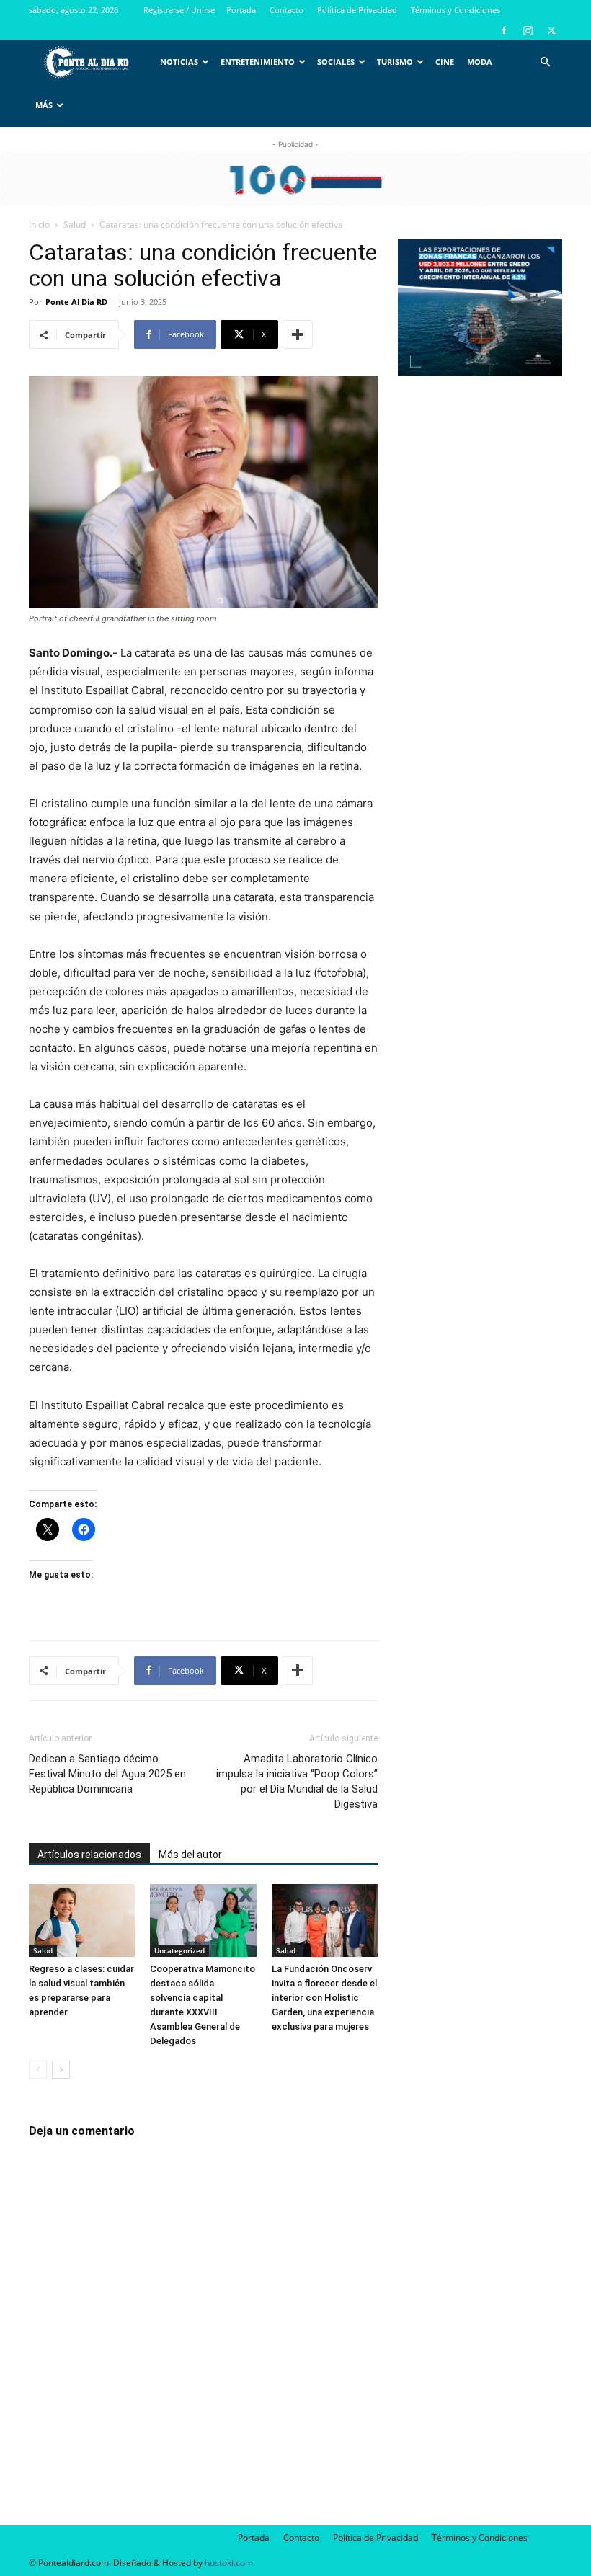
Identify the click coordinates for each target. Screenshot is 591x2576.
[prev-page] (38, 2070)
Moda (480, 62)
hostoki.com (229, 2563)
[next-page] (61, 2070)
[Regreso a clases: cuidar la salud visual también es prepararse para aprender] (82, 1920)
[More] (298, 334)
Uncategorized (179, 1950)
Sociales (336, 62)
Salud (75, 225)
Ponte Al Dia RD (76, 302)
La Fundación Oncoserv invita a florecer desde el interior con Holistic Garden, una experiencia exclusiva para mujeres (324, 1998)
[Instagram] (528, 30)
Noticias (179, 62)
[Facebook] (504, 30)
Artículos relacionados (89, 1855)
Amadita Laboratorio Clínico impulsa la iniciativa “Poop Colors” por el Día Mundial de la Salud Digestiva (297, 1781)
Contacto (286, 10)
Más (44, 105)
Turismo (395, 62)
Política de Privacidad (357, 10)
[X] (551, 30)
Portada (241, 10)
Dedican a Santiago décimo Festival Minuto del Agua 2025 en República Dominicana (107, 1774)
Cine (445, 62)
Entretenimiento (258, 62)
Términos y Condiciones (456, 10)
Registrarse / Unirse (179, 10)
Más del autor (190, 1855)
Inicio (39, 225)
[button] (545, 62)
